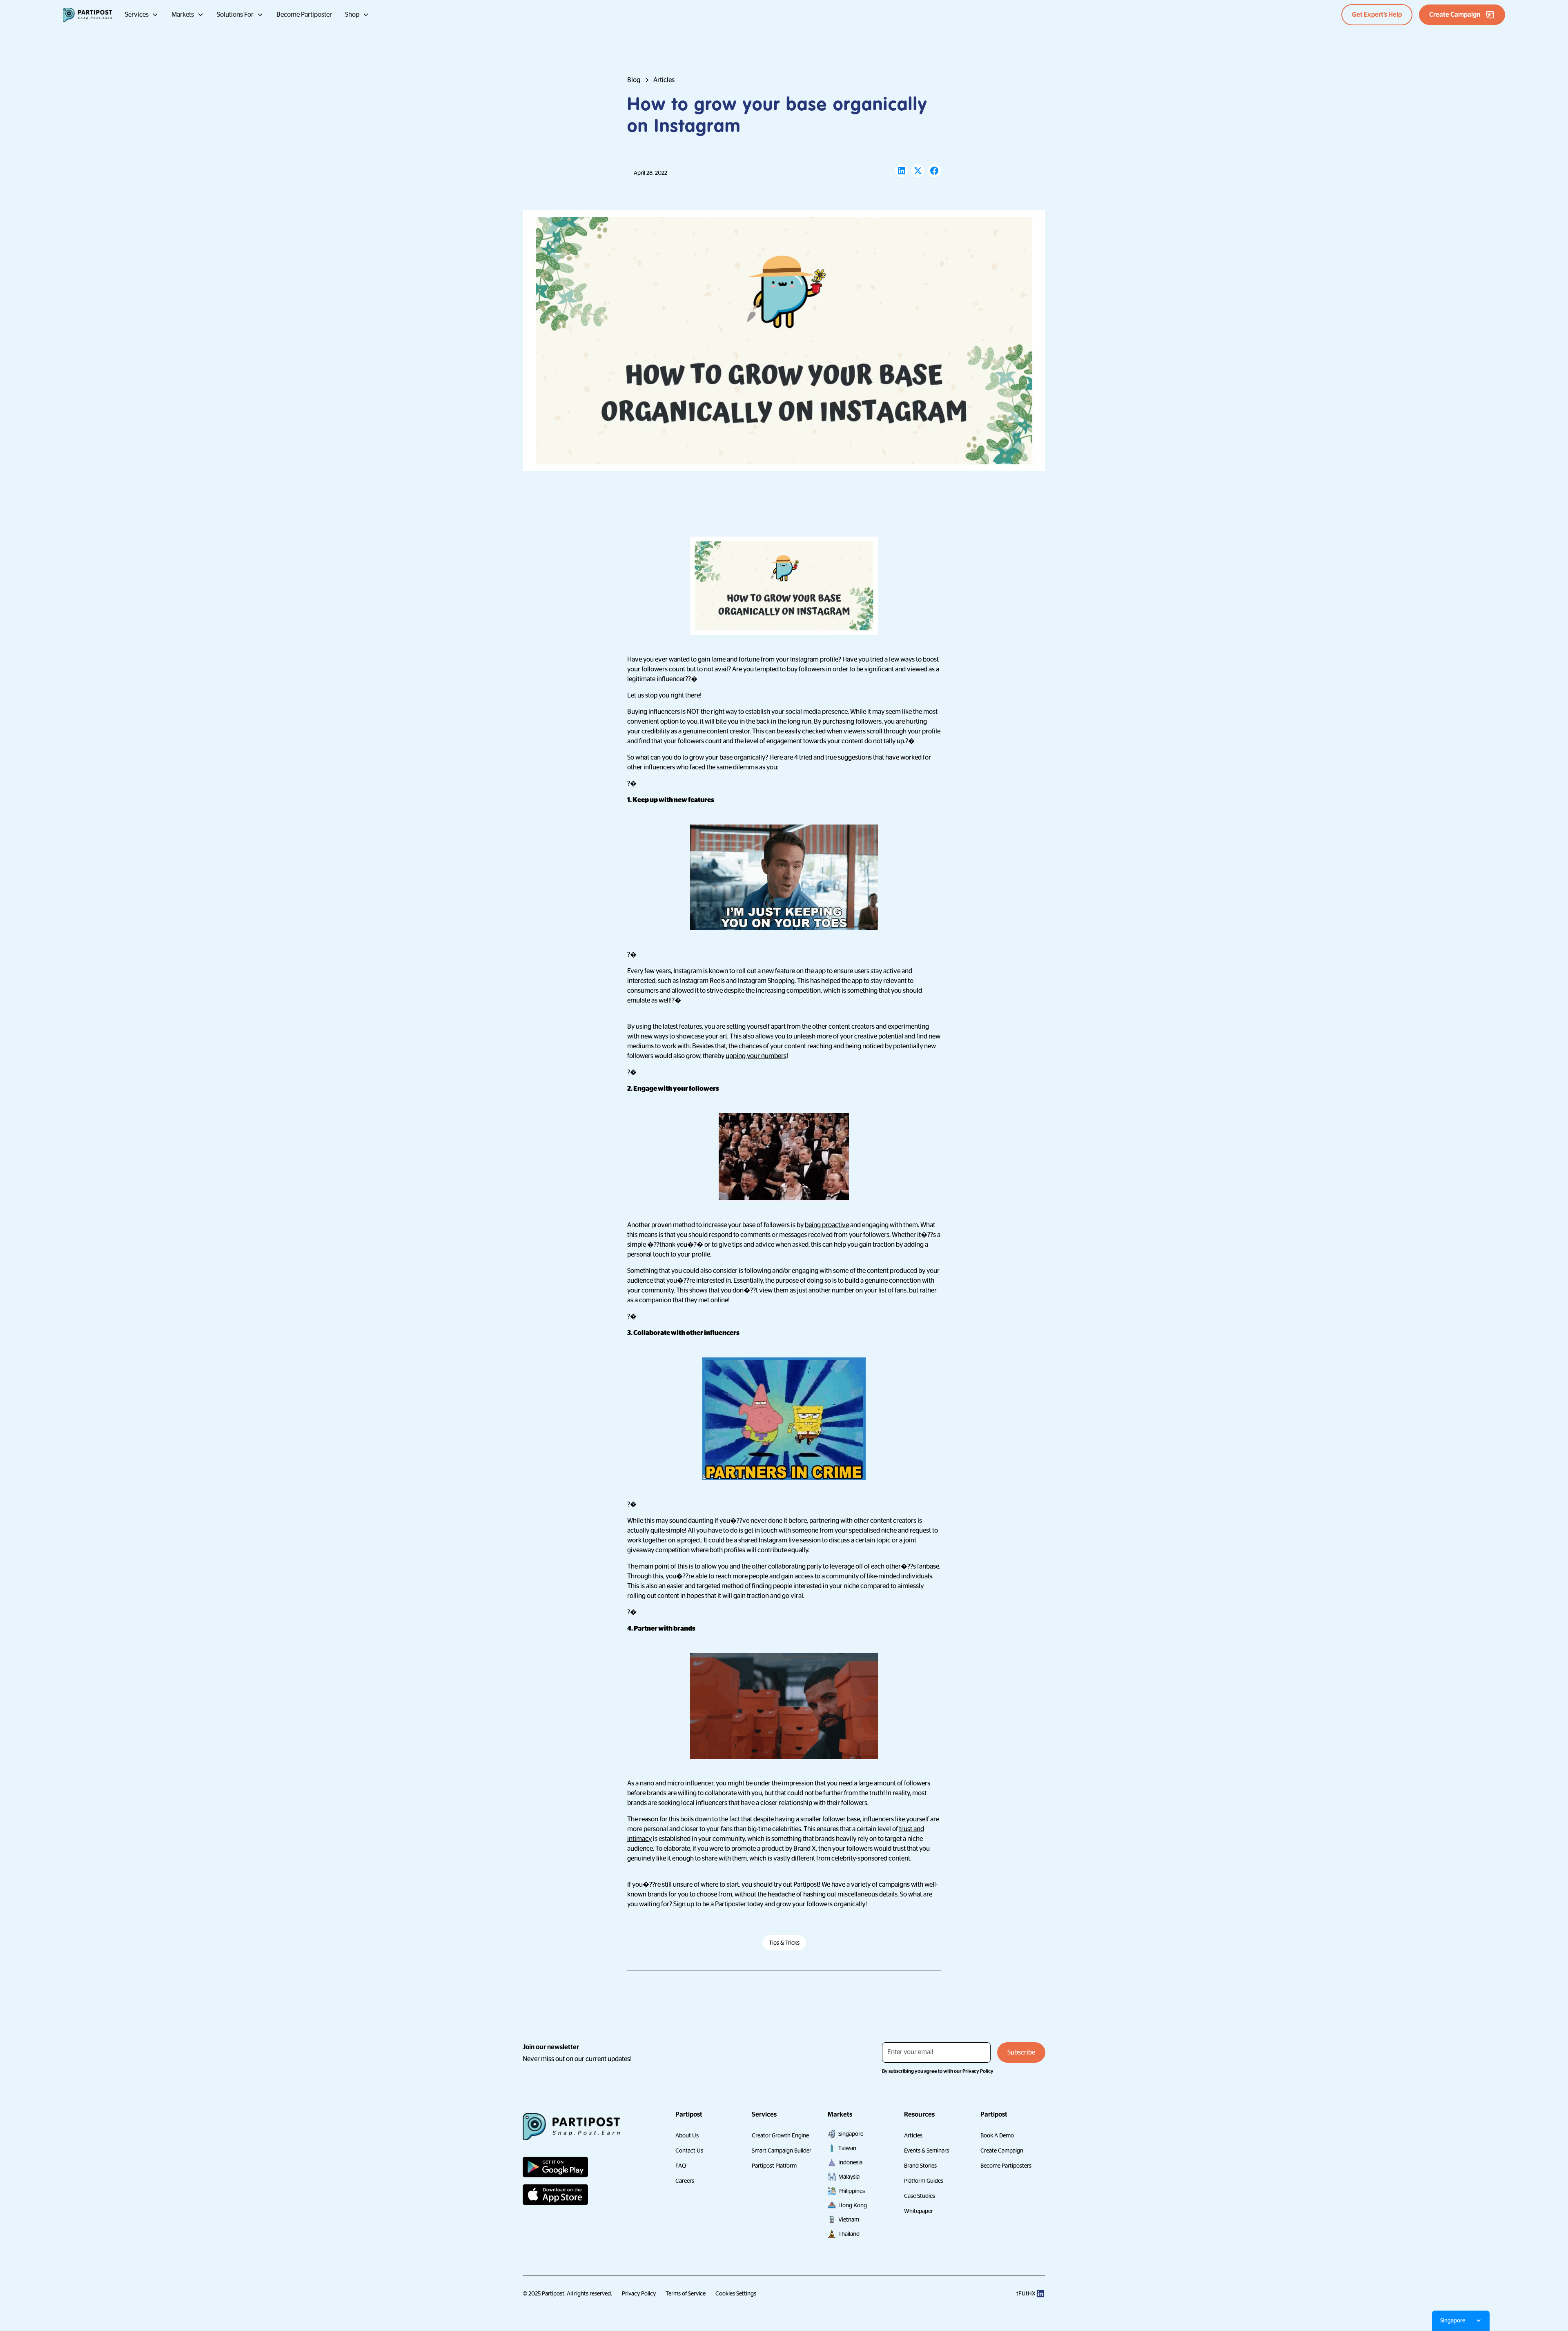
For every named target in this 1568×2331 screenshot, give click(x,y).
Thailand (849, 2234)
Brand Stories (920, 2166)
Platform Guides (924, 2181)
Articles (913, 2135)
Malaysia (849, 2177)
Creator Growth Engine (780, 2135)
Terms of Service (686, 2293)
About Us (687, 2135)
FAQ (681, 2166)
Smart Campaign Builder (782, 2150)
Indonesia (850, 2162)
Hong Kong (853, 2205)
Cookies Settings (736, 2293)
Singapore (851, 2134)
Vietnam (849, 2220)
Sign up (684, 1904)
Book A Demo (997, 2135)
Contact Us (689, 2150)
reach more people (742, 1576)
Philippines (852, 2191)
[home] (87, 15)
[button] (142, 15)
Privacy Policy (639, 2293)
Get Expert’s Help (1377, 15)
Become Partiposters (1006, 2166)
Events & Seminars (927, 2150)
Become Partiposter (304, 15)
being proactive (827, 1225)
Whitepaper (919, 2211)
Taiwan (847, 2148)
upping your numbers (756, 1056)
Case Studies (920, 2196)
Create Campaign (1002, 2150)
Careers (685, 2181)
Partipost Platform (774, 2166)
